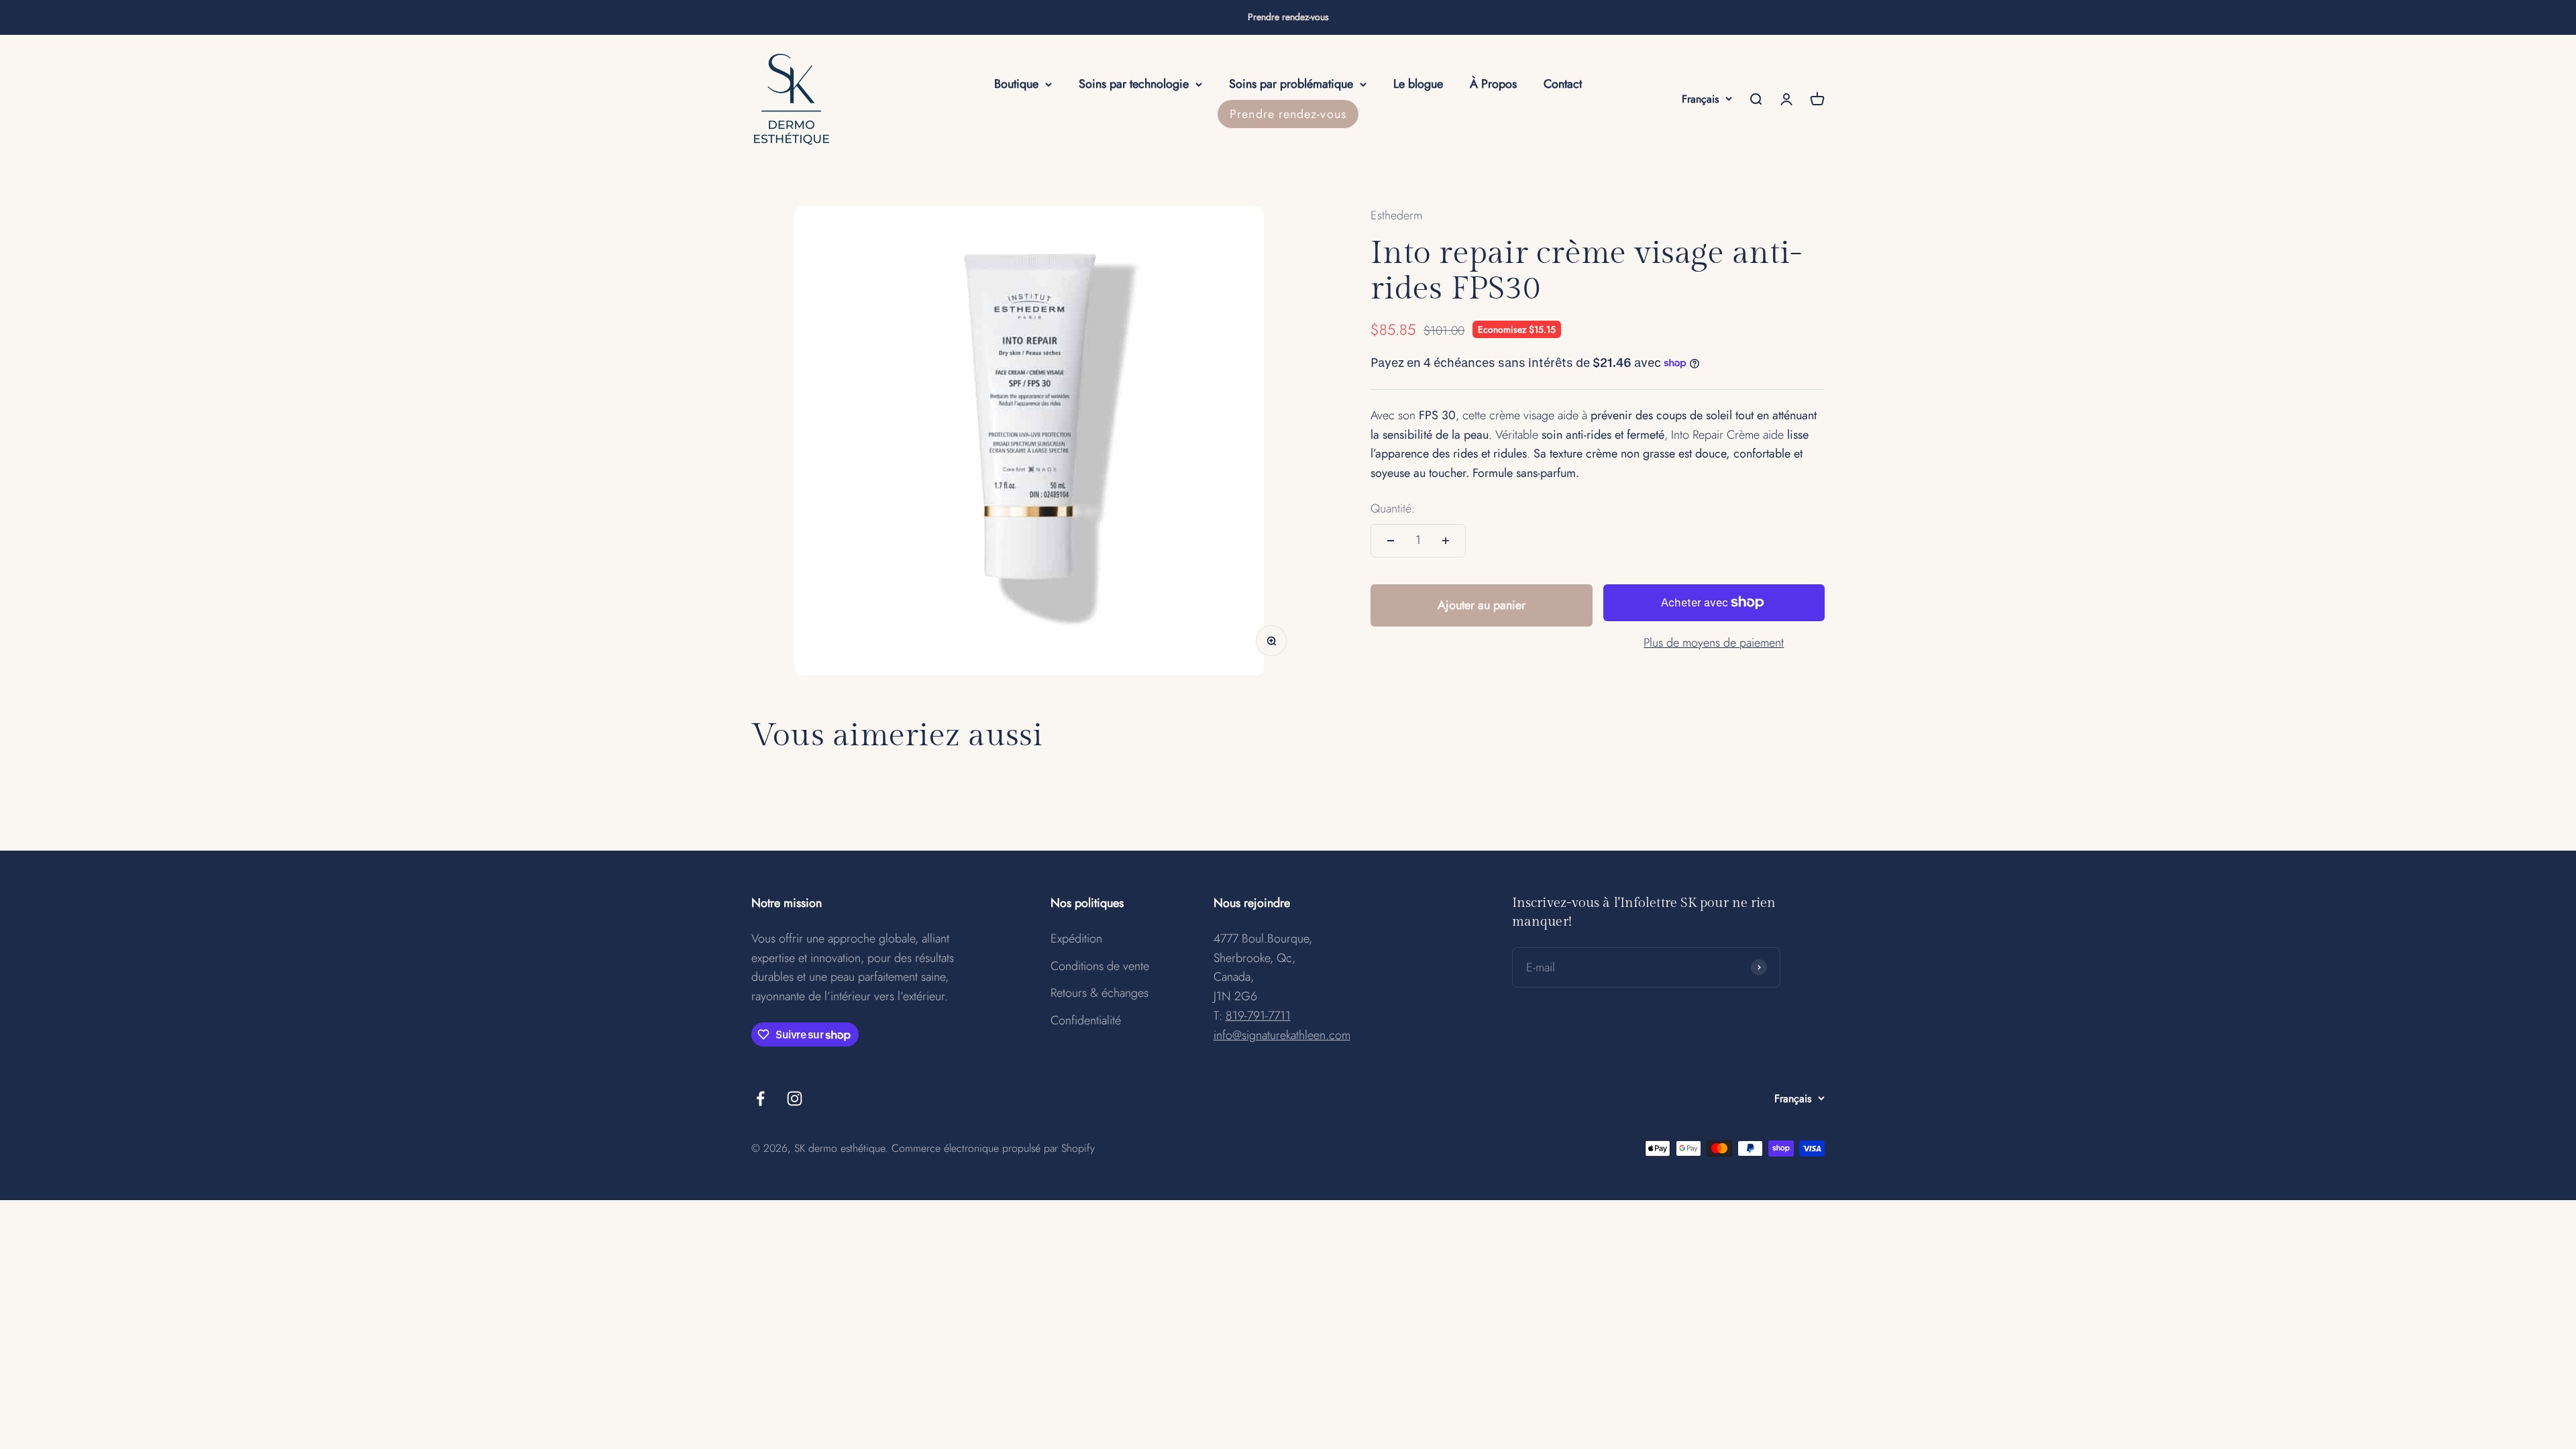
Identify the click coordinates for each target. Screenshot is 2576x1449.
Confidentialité (1086, 1020)
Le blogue (1418, 84)
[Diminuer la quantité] (1391, 541)
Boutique (1016, 84)
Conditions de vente (1100, 966)
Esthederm (1396, 215)
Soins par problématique (1291, 84)
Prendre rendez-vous (1288, 17)
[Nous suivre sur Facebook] (760, 1098)
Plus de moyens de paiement (1714, 643)
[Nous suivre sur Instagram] (795, 1098)
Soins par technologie (1134, 84)
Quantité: (1393, 508)
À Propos (1493, 84)
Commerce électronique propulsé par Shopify (993, 1148)
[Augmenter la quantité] (1446, 541)
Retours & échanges (1099, 993)
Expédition (1076, 938)
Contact (1563, 84)
